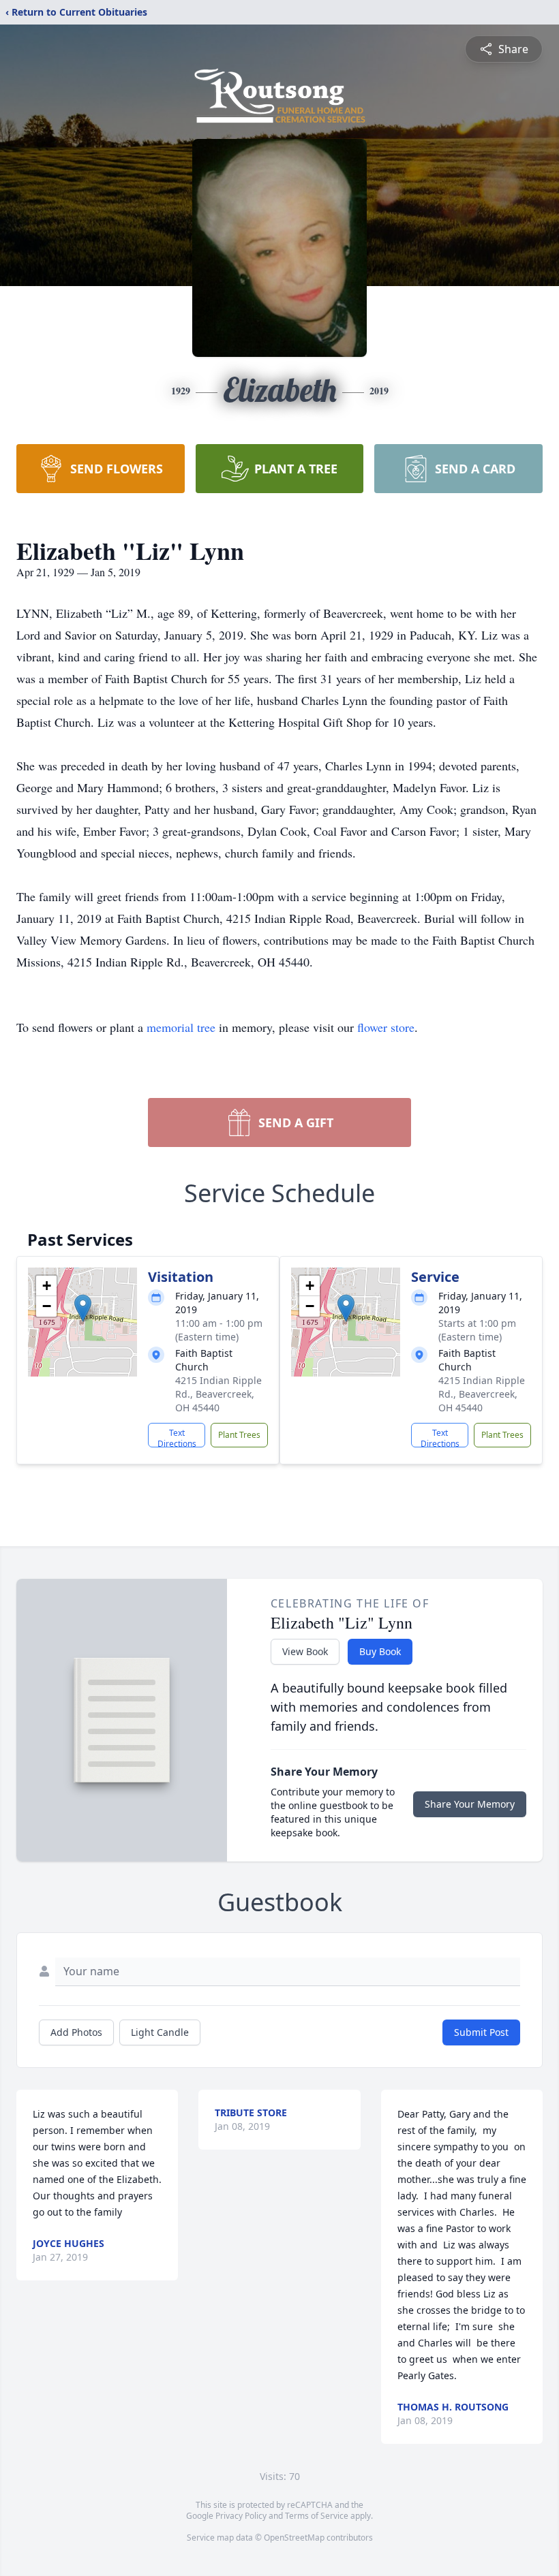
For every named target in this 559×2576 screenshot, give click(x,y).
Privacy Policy (241, 2516)
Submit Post (481, 2032)
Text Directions (177, 1437)
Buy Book (380, 1651)
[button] (83, 1308)
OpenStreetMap (294, 2538)
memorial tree (181, 1027)
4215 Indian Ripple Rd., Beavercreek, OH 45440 (218, 1394)
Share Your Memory (470, 1804)
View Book (305, 1651)
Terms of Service (317, 2516)
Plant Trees (239, 1435)
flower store (386, 1027)
